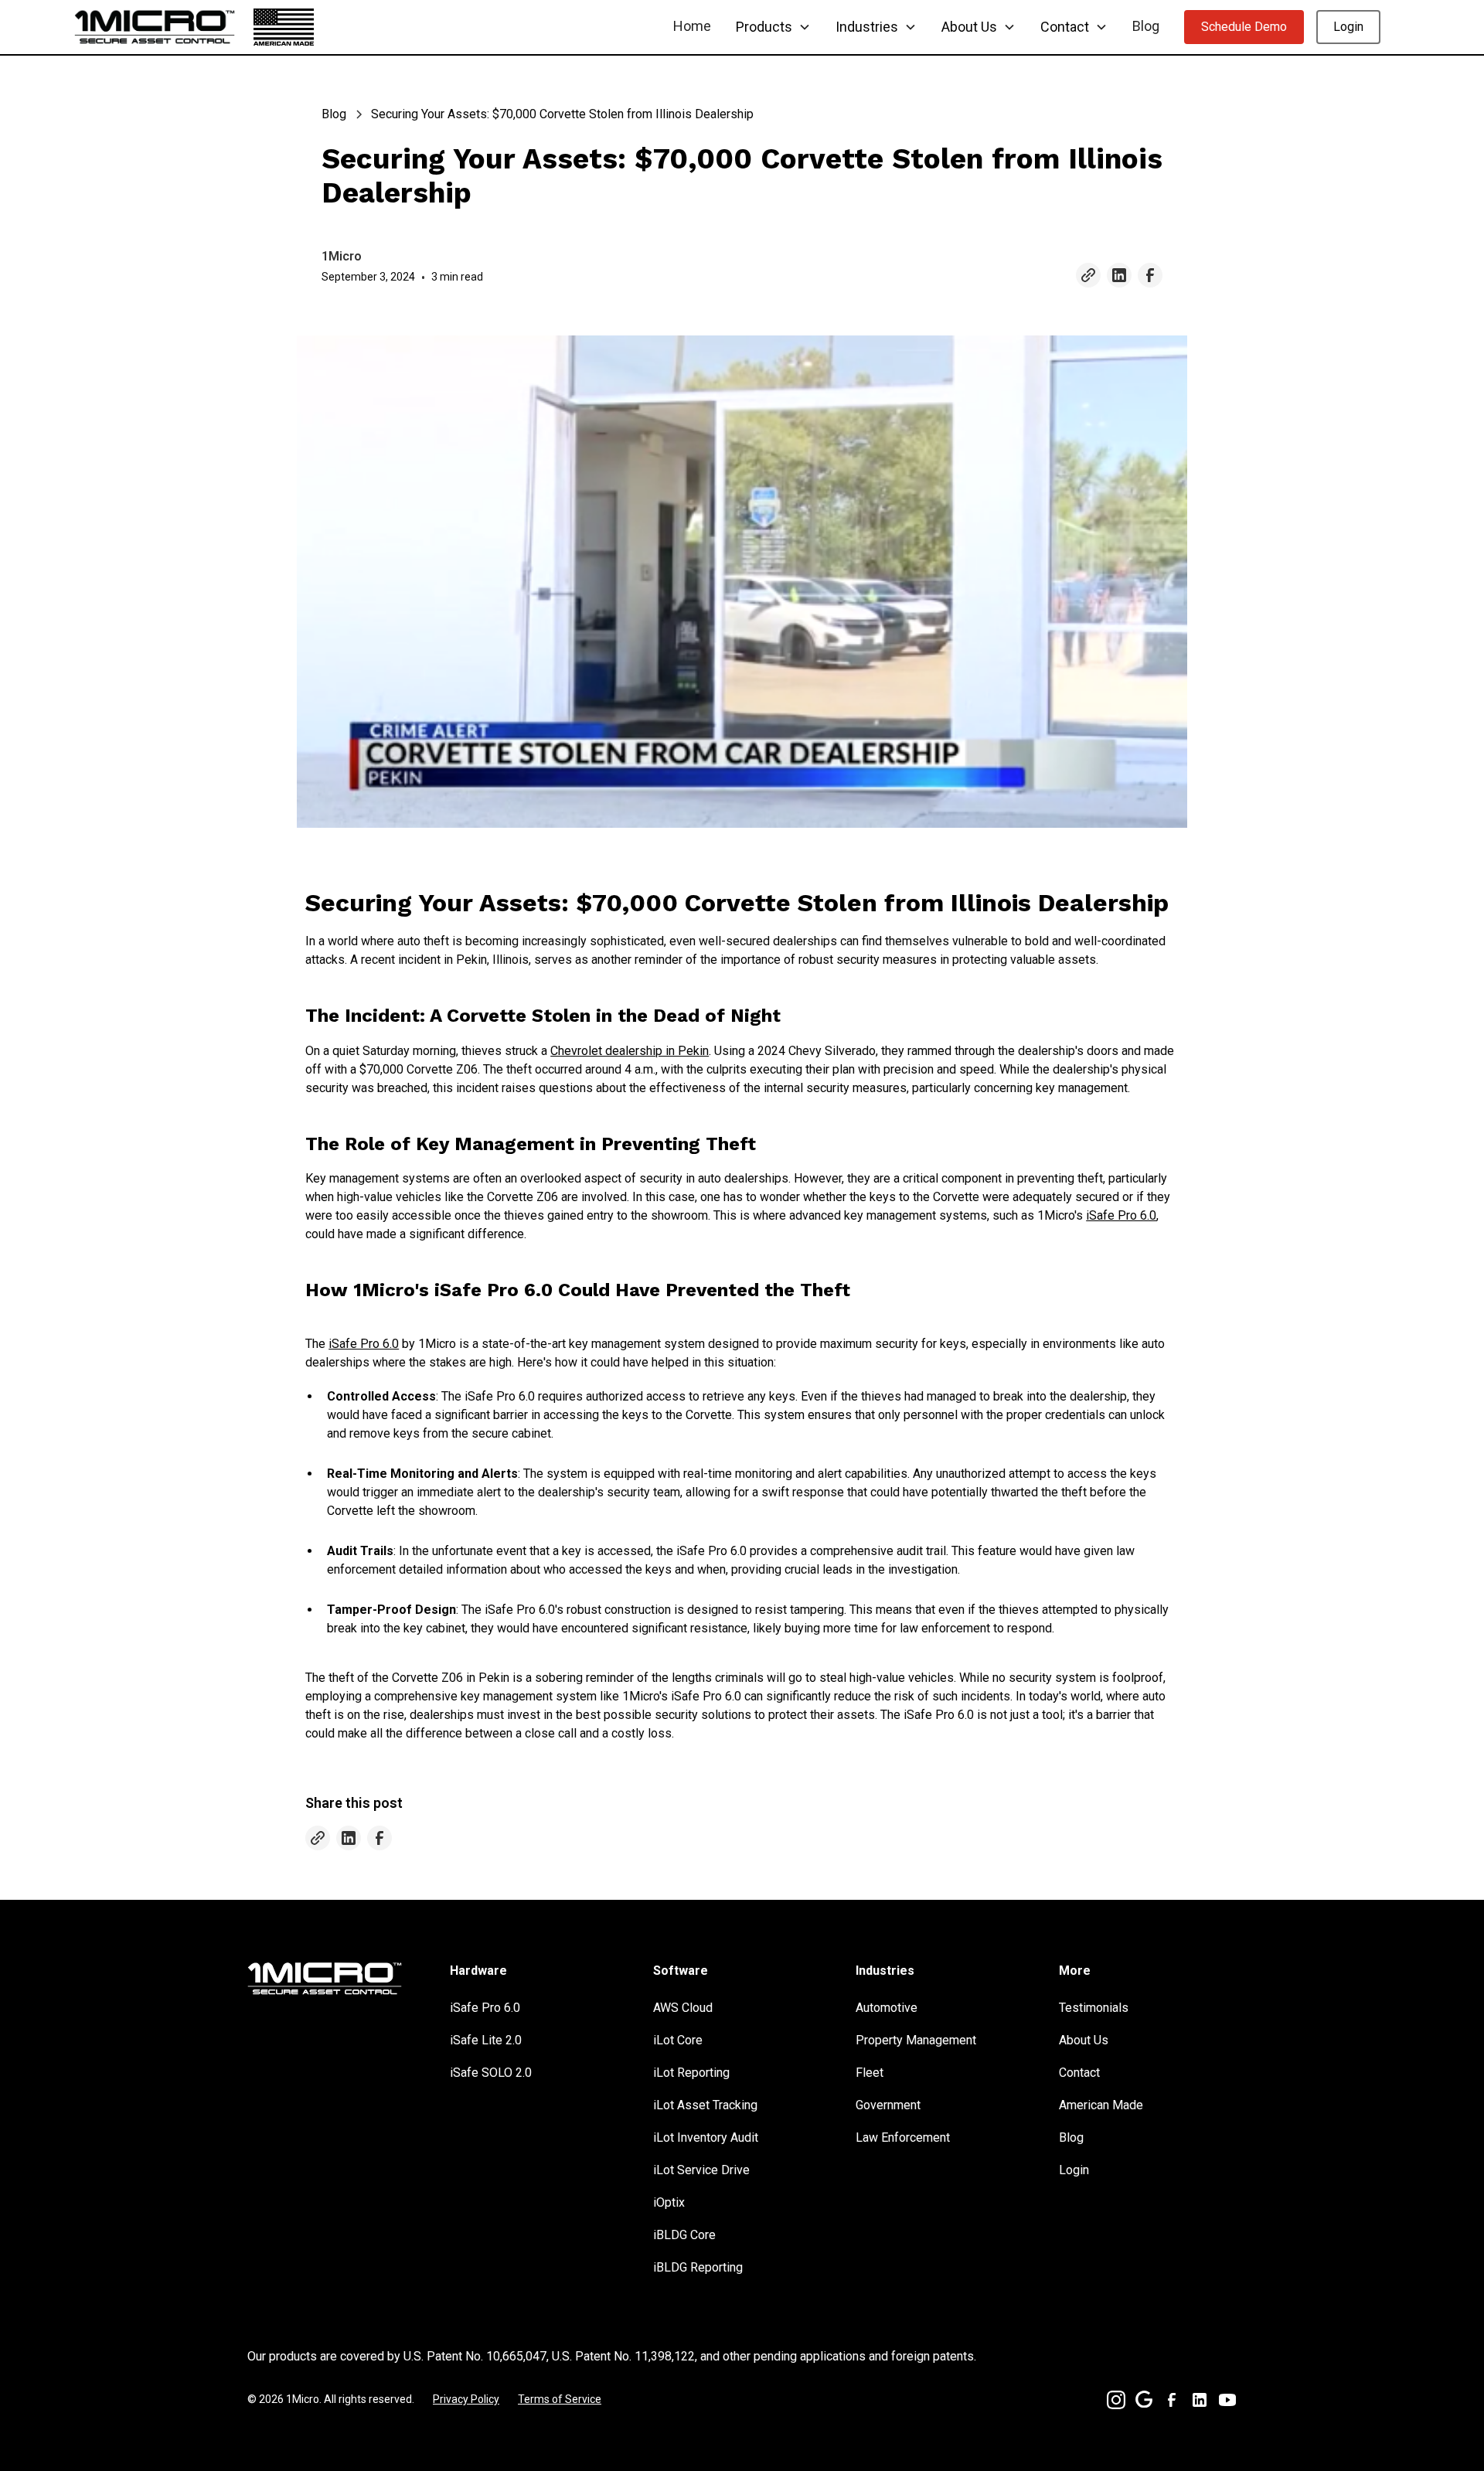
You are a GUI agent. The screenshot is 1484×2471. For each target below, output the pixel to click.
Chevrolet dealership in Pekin (630, 1051)
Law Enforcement (903, 2137)
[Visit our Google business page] (1144, 2399)
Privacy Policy (466, 2399)
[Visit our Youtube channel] (1227, 2400)
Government (888, 2105)
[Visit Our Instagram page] (1116, 2400)
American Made (1101, 2105)
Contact (1079, 2073)
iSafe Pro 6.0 (1121, 1215)
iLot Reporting (691, 2073)
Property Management (916, 2040)
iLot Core (678, 2040)
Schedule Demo (1244, 27)
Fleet (870, 2073)
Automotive (887, 2008)
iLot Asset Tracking (705, 2105)
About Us (1084, 2040)
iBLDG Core (684, 2235)
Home (692, 26)
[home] (155, 27)
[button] (773, 27)
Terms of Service (560, 2399)
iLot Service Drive (701, 2170)
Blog (1146, 26)
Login (1348, 27)
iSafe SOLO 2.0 (491, 2073)
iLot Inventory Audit (706, 2137)
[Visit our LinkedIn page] (1119, 275)
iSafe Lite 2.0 (486, 2040)
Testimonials (1094, 2008)
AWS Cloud (683, 2008)
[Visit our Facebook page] (1150, 275)
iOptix (669, 2202)
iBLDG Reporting (698, 2267)
